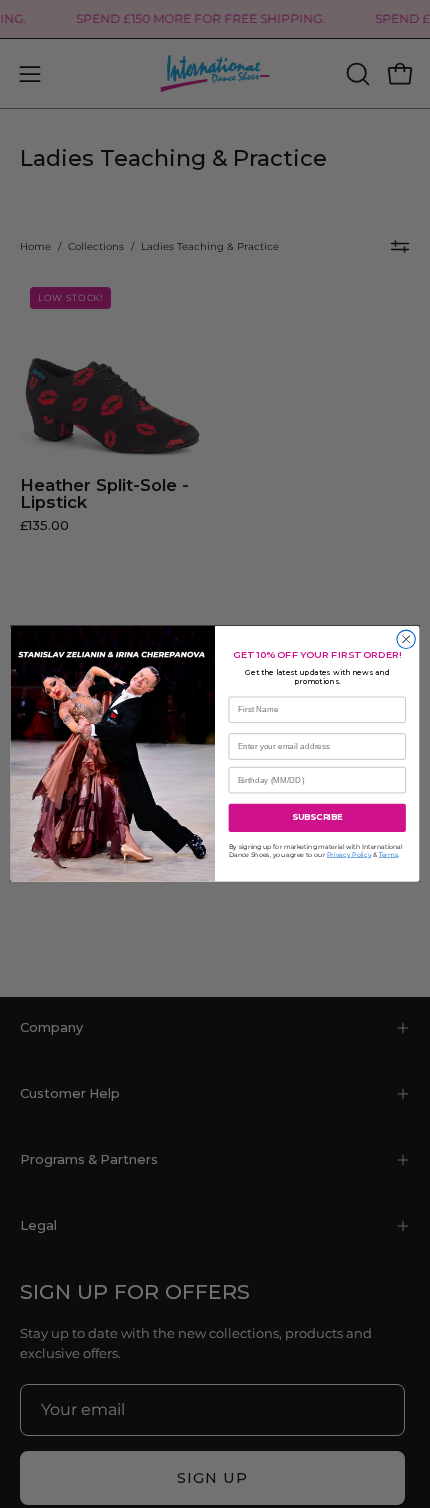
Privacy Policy (349, 855)
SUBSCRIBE (317, 818)
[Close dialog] (406, 639)
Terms (388, 855)
